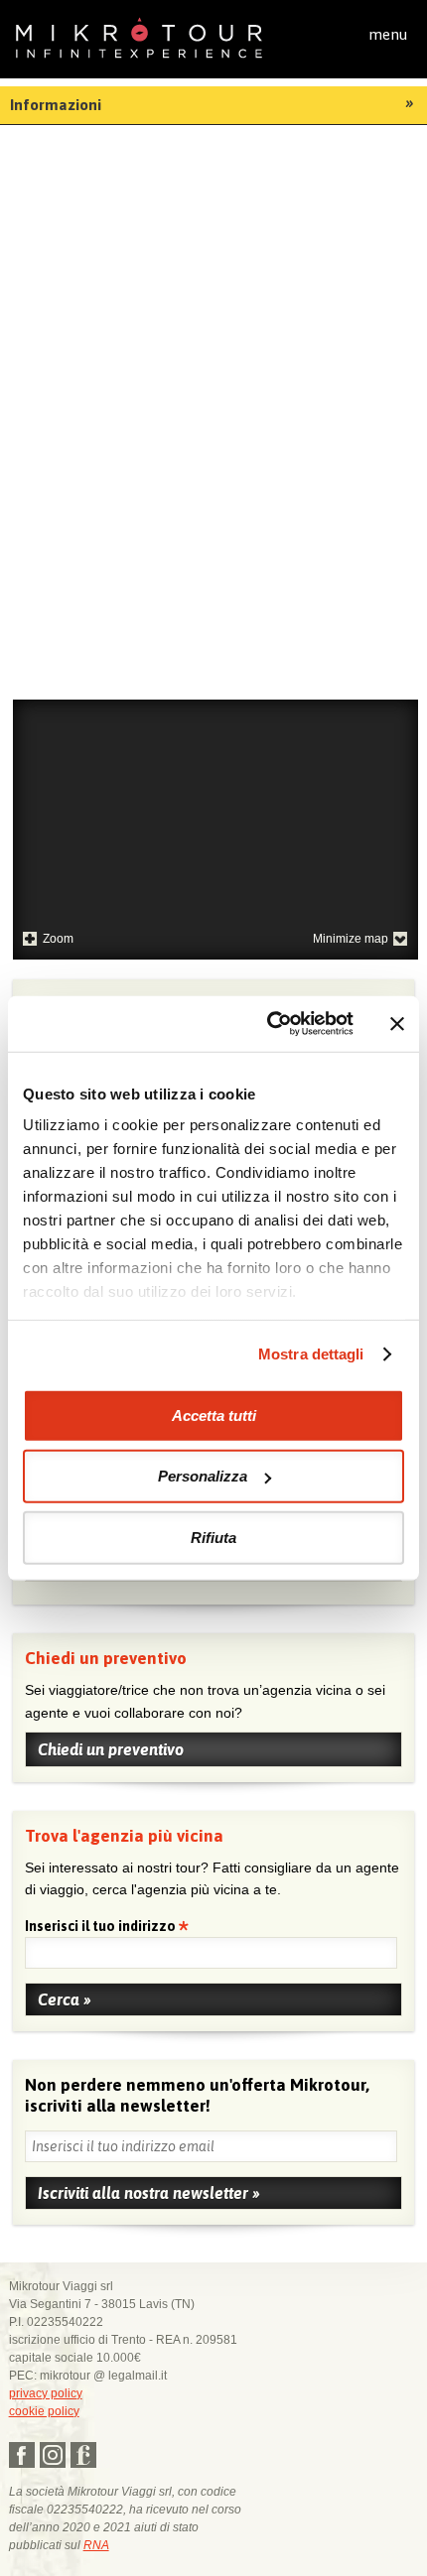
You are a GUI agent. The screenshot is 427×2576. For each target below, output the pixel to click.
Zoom (58, 939)
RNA (96, 2545)
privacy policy (46, 2393)
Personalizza (203, 1476)
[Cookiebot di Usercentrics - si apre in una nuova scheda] (269, 1024)
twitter (53, 2455)
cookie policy (44, 2411)
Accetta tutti (214, 1415)
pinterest (83, 2455)
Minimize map (351, 939)
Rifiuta (213, 1537)
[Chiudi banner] (397, 1024)
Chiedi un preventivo (111, 1749)
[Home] (139, 36)
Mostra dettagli (311, 1354)
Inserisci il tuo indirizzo (102, 1928)
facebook (22, 2455)
